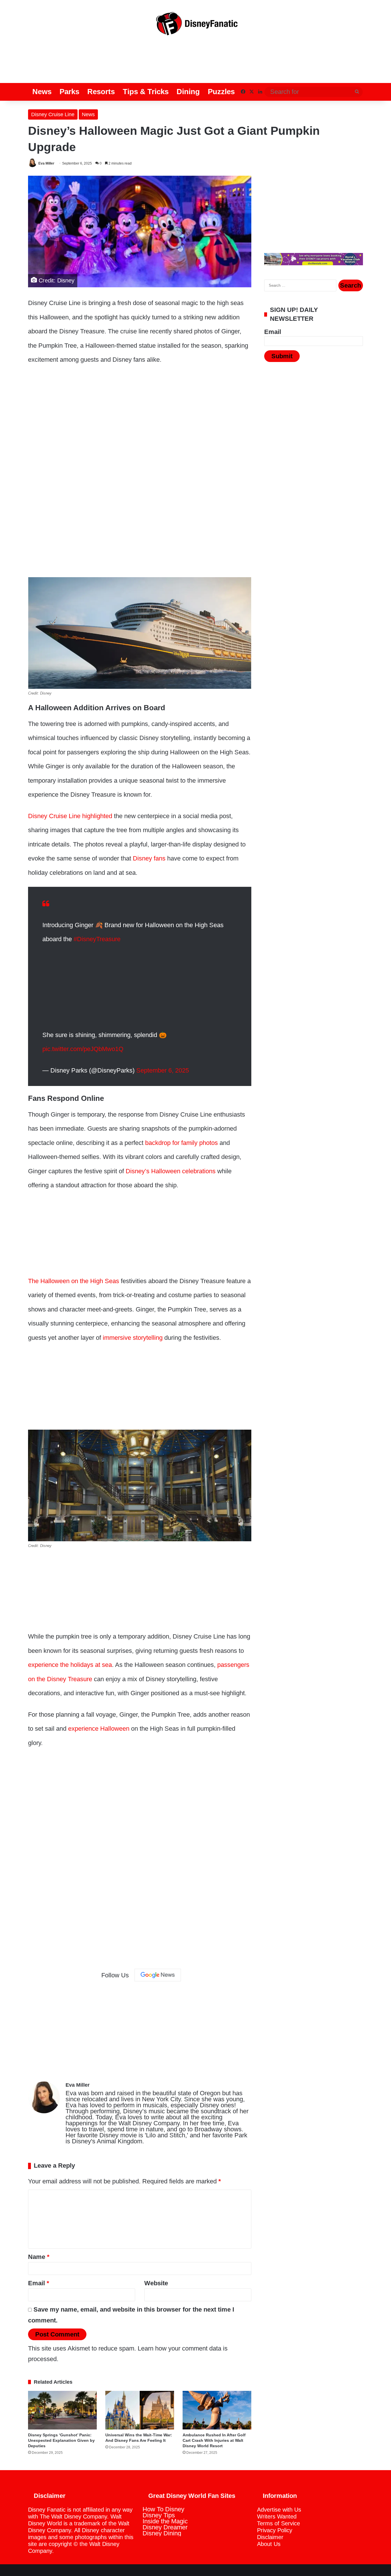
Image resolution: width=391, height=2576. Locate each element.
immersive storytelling (133, 1338)
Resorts (101, 92)
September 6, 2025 (163, 1070)
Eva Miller (46, 163)
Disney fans (149, 858)
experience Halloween (99, 1729)
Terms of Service (279, 2523)
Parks (69, 92)
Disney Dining (162, 2533)
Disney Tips (159, 2515)
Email (39, 2283)
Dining (188, 92)
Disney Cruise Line (53, 114)
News (42, 92)
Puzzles (221, 92)
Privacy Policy (275, 2530)
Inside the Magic (165, 2521)
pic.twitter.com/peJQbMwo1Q (83, 1049)
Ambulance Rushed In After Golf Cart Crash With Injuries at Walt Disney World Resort (214, 2440)
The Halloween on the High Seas (74, 1281)
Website (156, 2283)
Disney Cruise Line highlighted (70, 816)
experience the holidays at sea (70, 1665)
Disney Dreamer (165, 2527)
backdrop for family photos (181, 1143)
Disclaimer (270, 2537)
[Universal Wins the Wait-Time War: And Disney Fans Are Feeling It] (140, 2410)
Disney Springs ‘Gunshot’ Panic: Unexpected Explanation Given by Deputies (61, 2440)
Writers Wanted (277, 2516)
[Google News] (158, 1975)
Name (39, 2257)
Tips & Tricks (146, 92)
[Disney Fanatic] (195, 26)
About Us (269, 2544)
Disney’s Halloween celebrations (171, 1171)
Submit (282, 356)
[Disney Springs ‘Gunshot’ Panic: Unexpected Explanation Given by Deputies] (62, 2410)
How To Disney (163, 2509)
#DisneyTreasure (97, 939)
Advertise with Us (279, 2510)
